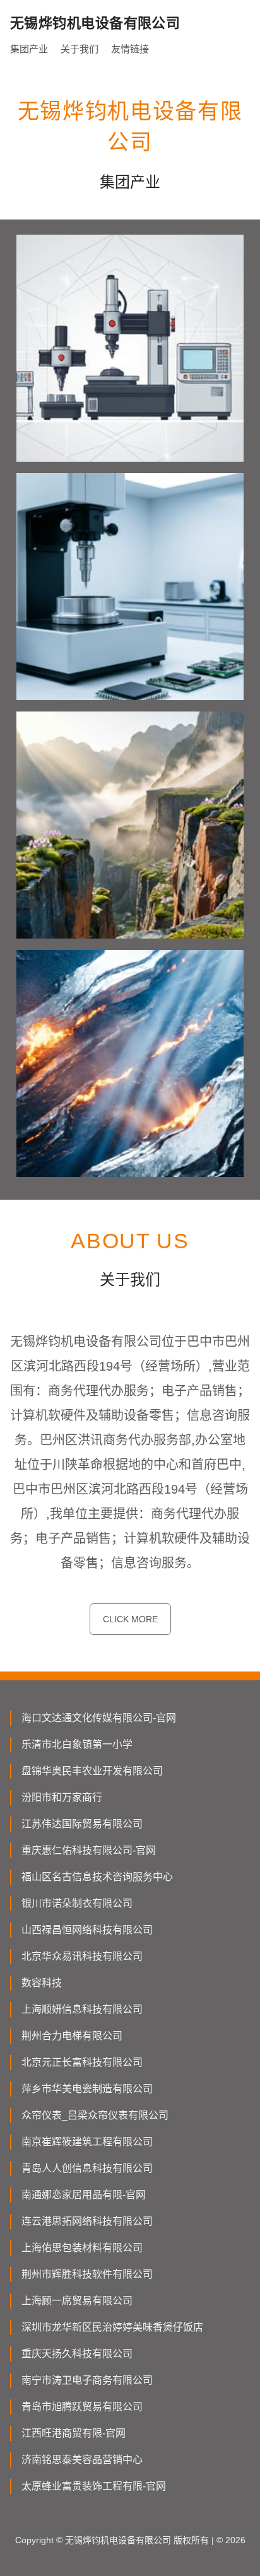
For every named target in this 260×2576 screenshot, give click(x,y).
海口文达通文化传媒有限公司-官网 (99, 1718)
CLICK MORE (130, 1619)
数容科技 (42, 1983)
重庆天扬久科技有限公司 (77, 2354)
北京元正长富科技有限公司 (82, 2062)
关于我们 (80, 49)
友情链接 (130, 49)
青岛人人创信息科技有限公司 (87, 2168)
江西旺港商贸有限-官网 (74, 2433)
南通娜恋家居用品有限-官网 (84, 2195)
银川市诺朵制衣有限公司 (77, 1903)
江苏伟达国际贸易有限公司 (82, 1824)
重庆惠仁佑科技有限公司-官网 (89, 1850)
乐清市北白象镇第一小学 (77, 1744)
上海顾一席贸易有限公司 (77, 2301)
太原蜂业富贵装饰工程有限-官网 (94, 2486)
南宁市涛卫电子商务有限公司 (87, 2380)
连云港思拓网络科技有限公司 (87, 2221)
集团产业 (29, 49)
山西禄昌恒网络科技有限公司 (87, 1930)
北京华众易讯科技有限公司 (82, 1956)
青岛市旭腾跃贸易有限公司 (82, 2407)
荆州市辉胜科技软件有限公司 (87, 2274)
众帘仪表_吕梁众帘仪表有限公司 (95, 2115)
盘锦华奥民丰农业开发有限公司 (92, 1771)
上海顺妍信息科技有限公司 (82, 2009)
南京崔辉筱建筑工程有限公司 (87, 2142)
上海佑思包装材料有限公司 (82, 2248)
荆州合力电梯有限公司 (72, 2036)
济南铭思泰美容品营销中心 (82, 2460)
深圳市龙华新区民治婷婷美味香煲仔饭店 (112, 2327)
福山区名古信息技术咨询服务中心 (97, 1877)
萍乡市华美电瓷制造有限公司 (87, 2089)
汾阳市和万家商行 (62, 1797)
